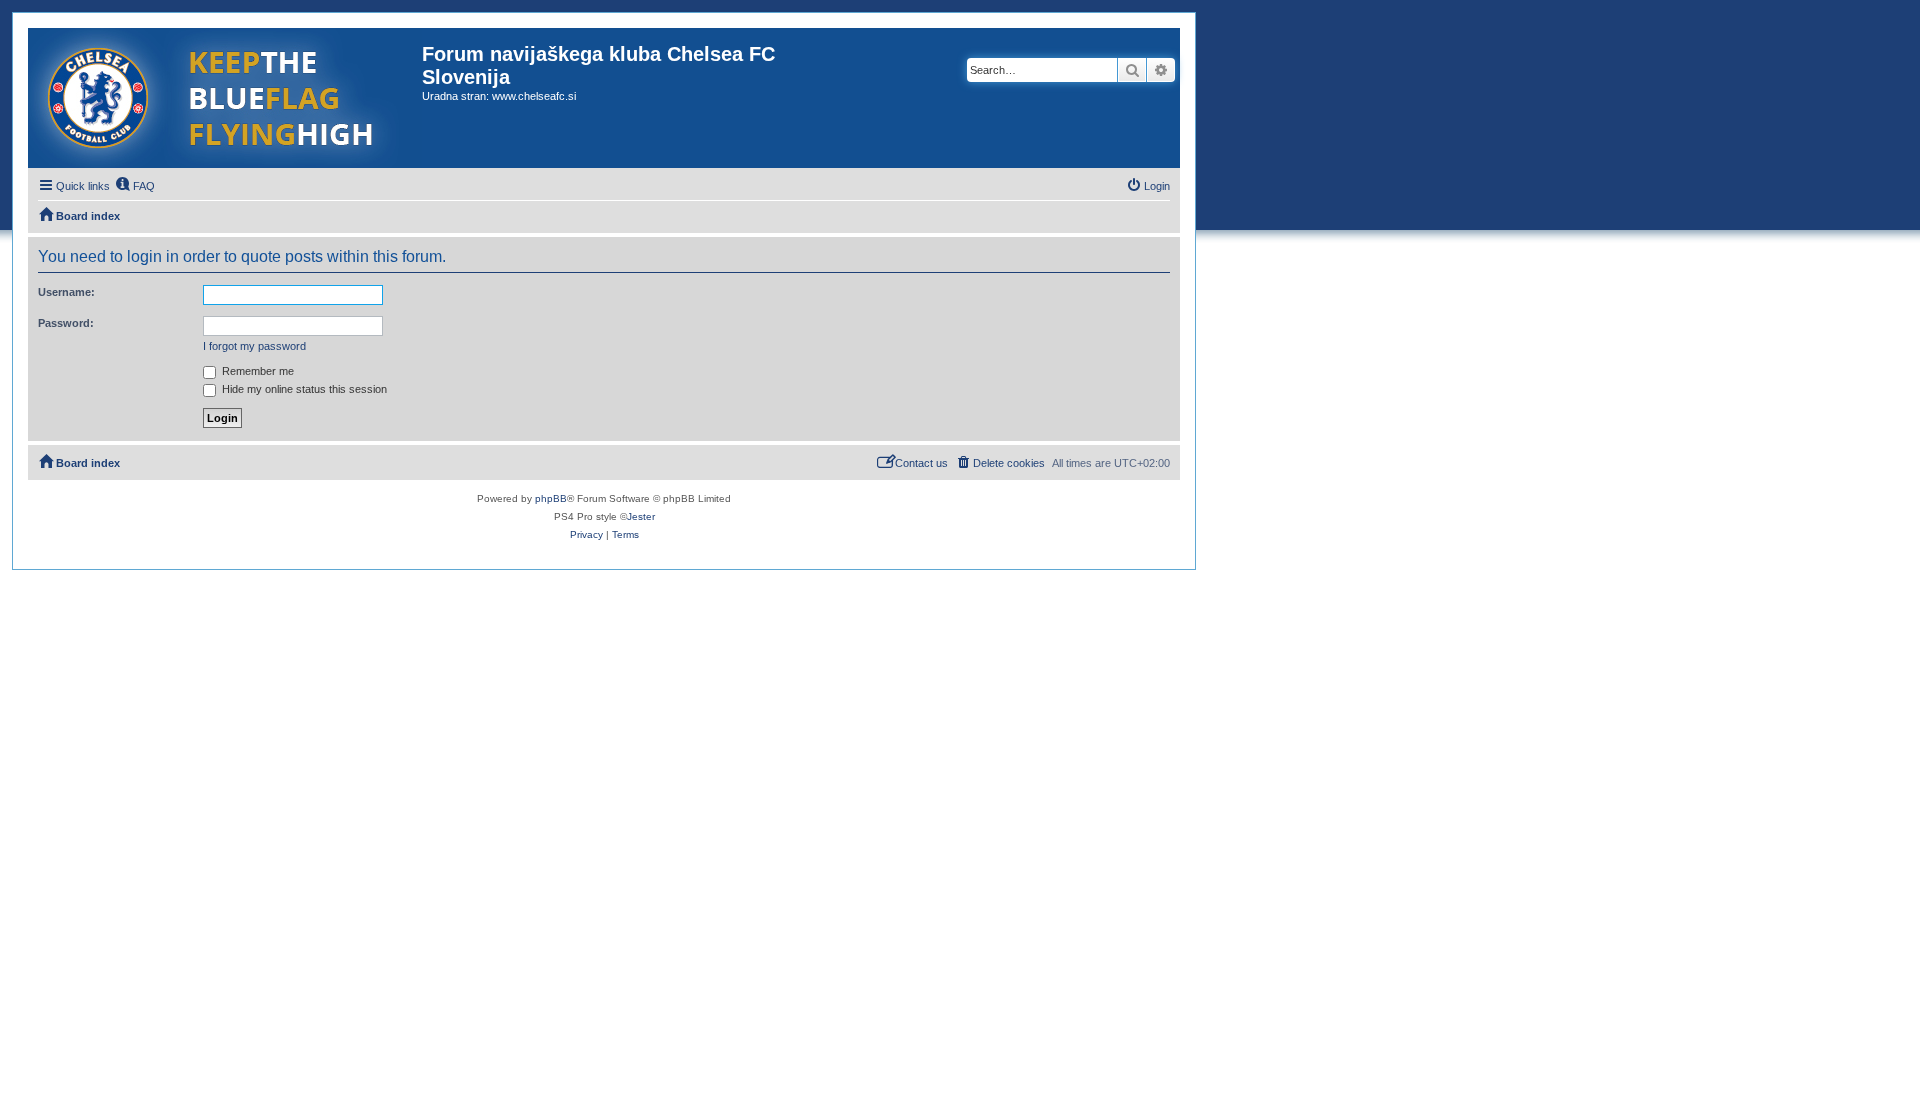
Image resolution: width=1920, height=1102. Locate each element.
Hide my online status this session (303, 389)
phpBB (551, 498)
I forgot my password (254, 346)
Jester (641, 516)
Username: (66, 292)
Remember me (256, 371)
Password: (66, 323)
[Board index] (225, 98)
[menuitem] (135, 186)
